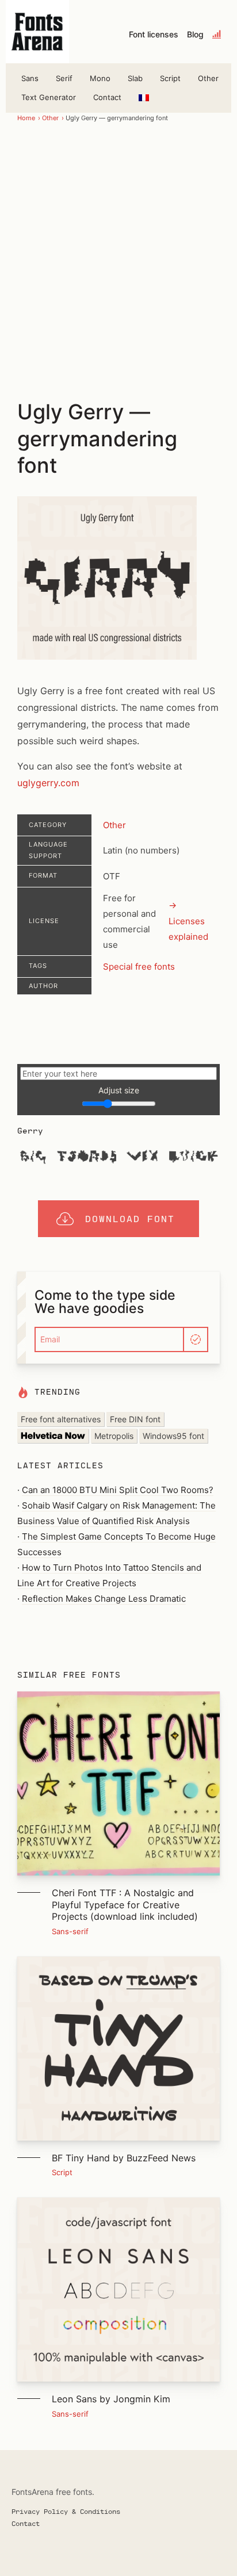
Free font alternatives (61, 1419)
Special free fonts (139, 967)
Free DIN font (135, 1419)
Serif (64, 78)
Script (170, 78)
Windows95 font (173, 1436)
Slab (135, 78)
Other (208, 78)
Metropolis (114, 1436)
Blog (195, 35)
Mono (100, 78)
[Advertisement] (118, 260)
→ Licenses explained (188, 921)
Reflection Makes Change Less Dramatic (104, 1599)
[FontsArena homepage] (37, 32)
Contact (107, 97)
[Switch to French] (144, 97)
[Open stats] (217, 35)
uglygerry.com (48, 783)
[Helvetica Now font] (53, 1436)
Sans (30, 78)
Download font (130, 1218)
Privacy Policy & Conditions (66, 2511)
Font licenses (154, 35)
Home (26, 118)
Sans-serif (70, 1931)
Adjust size (119, 1090)
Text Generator (49, 97)
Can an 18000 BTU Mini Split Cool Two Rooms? (118, 1490)
